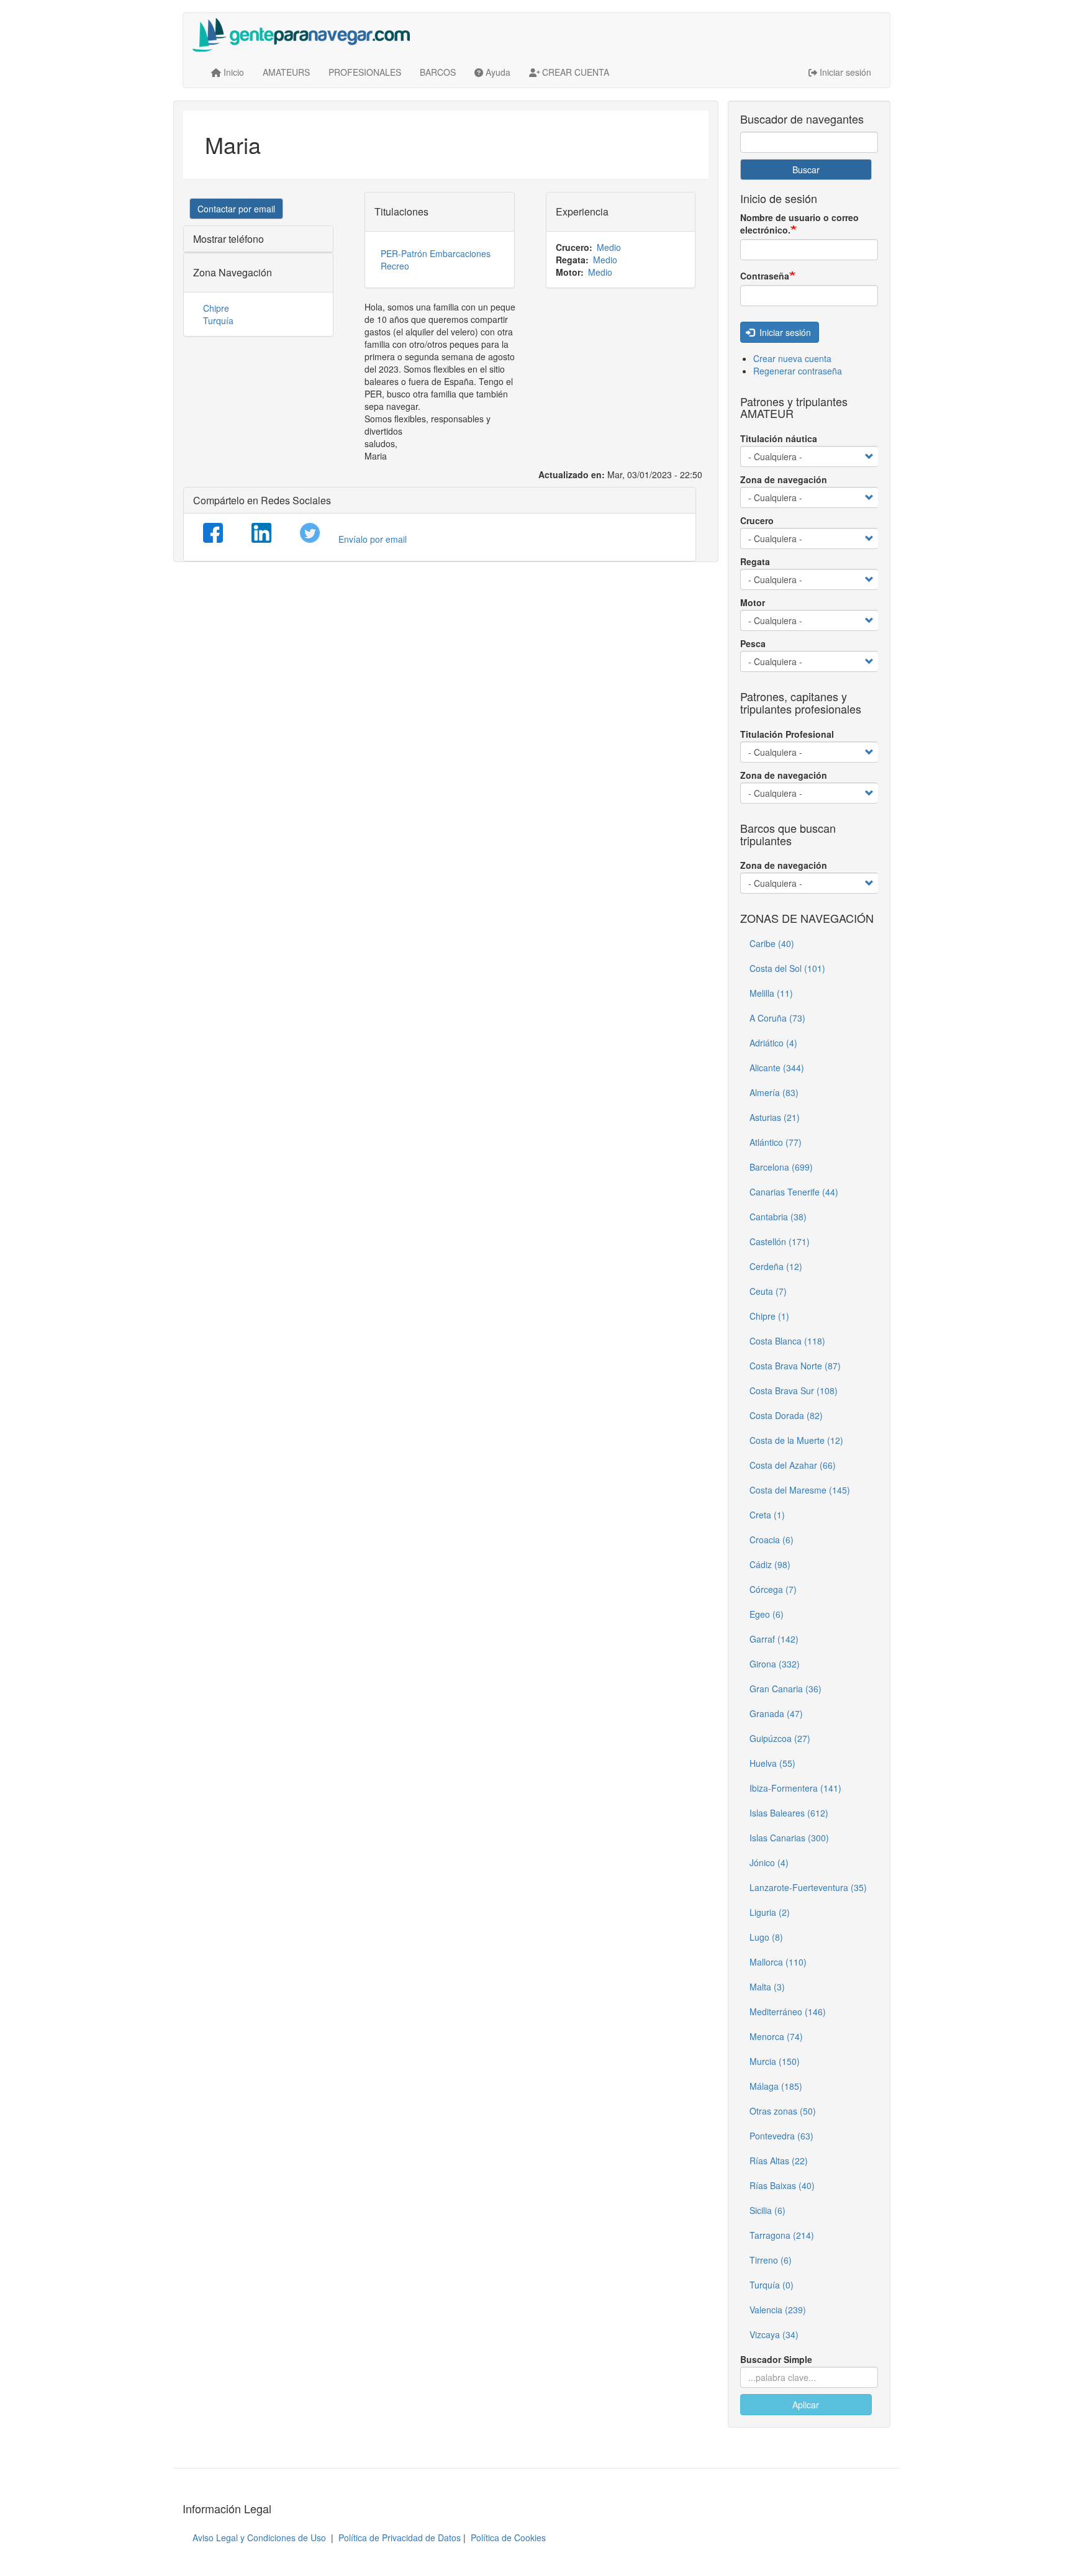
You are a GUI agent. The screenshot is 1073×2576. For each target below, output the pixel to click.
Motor (753, 602)
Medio (609, 247)
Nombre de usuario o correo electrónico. (799, 224)
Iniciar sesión (784, 332)
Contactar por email (236, 209)
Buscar (806, 170)
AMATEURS (286, 72)
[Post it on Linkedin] (261, 533)
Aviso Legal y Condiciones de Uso (259, 2537)
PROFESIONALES (365, 72)
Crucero (757, 520)
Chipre (216, 308)
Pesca (753, 643)
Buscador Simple (776, 2359)
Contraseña (765, 276)
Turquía (218, 320)
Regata (755, 561)
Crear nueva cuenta (792, 358)
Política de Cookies (508, 2537)
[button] (236, 209)
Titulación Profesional (787, 734)
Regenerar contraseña (798, 371)
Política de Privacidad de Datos (400, 2537)
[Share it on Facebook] (213, 533)
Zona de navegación (784, 479)
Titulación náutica (779, 438)
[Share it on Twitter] (310, 533)
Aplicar (806, 2405)
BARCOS (438, 72)
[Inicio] (306, 35)
